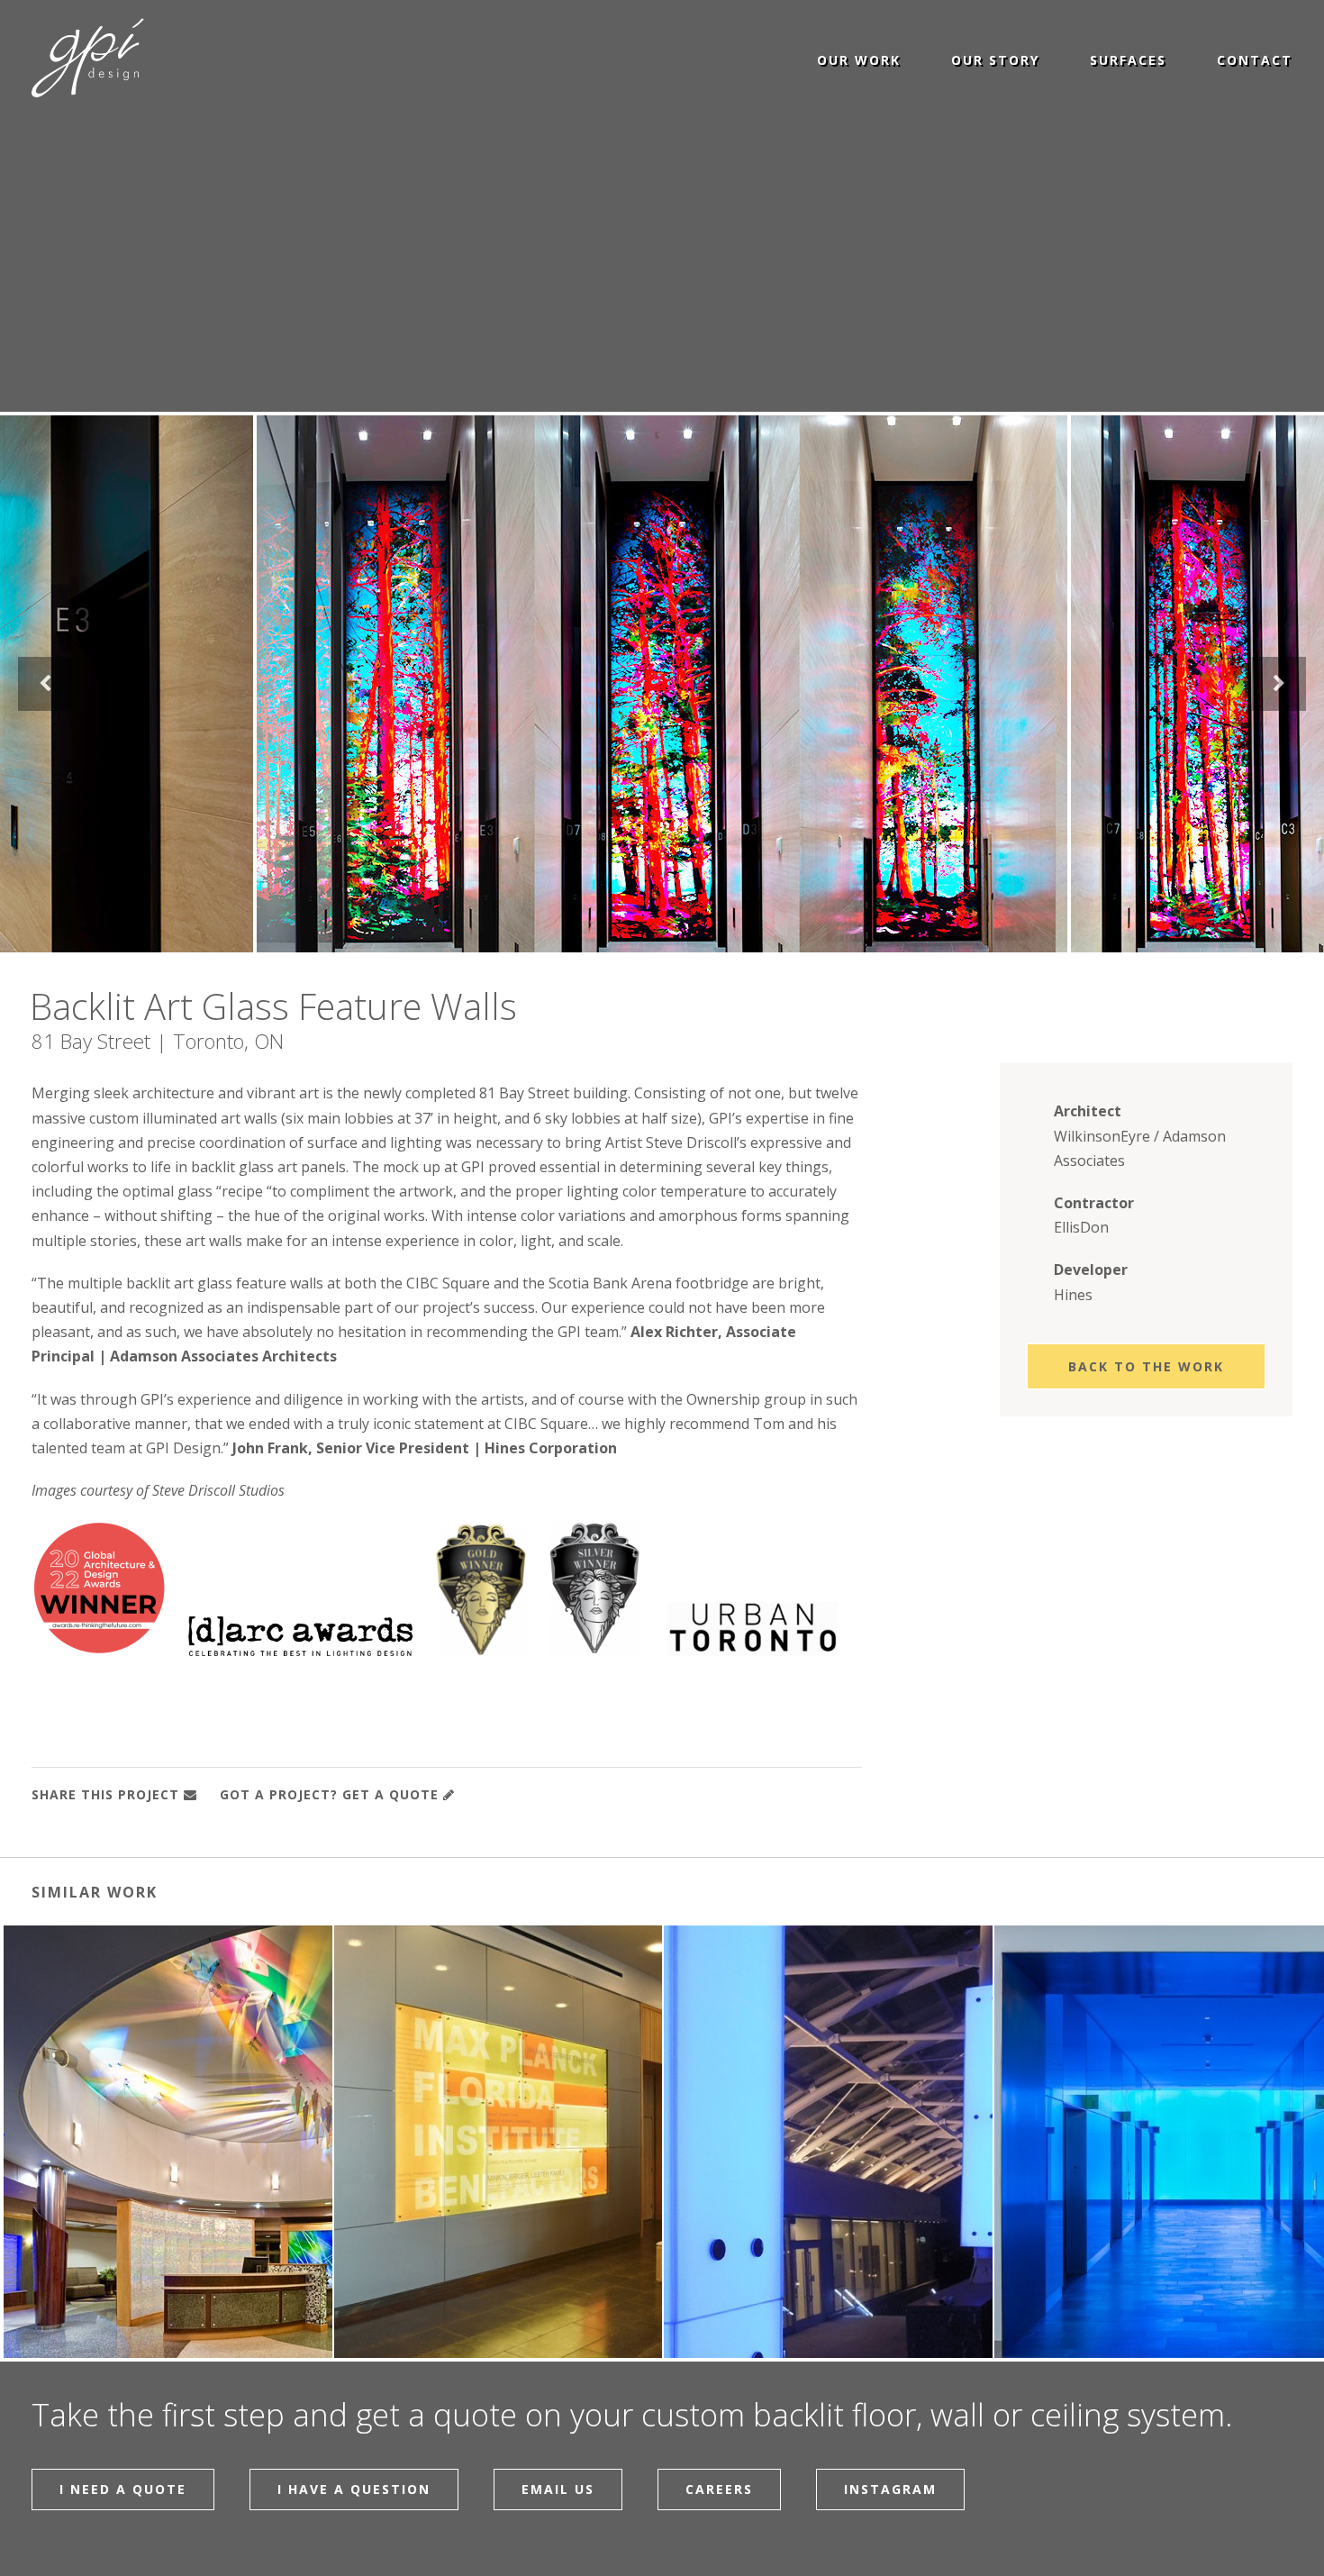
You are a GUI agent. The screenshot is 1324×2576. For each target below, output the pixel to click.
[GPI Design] (88, 59)
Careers (719, 2489)
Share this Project (105, 1794)
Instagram (890, 2489)
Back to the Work (1146, 1366)
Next (1279, 684)
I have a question (354, 2489)
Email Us (558, 2489)
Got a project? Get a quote (329, 1794)
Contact (1255, 59)
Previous (45, 684)
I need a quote (123, 2489)
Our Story (995, 59)
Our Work (859, 59)
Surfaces (1128, 59)
